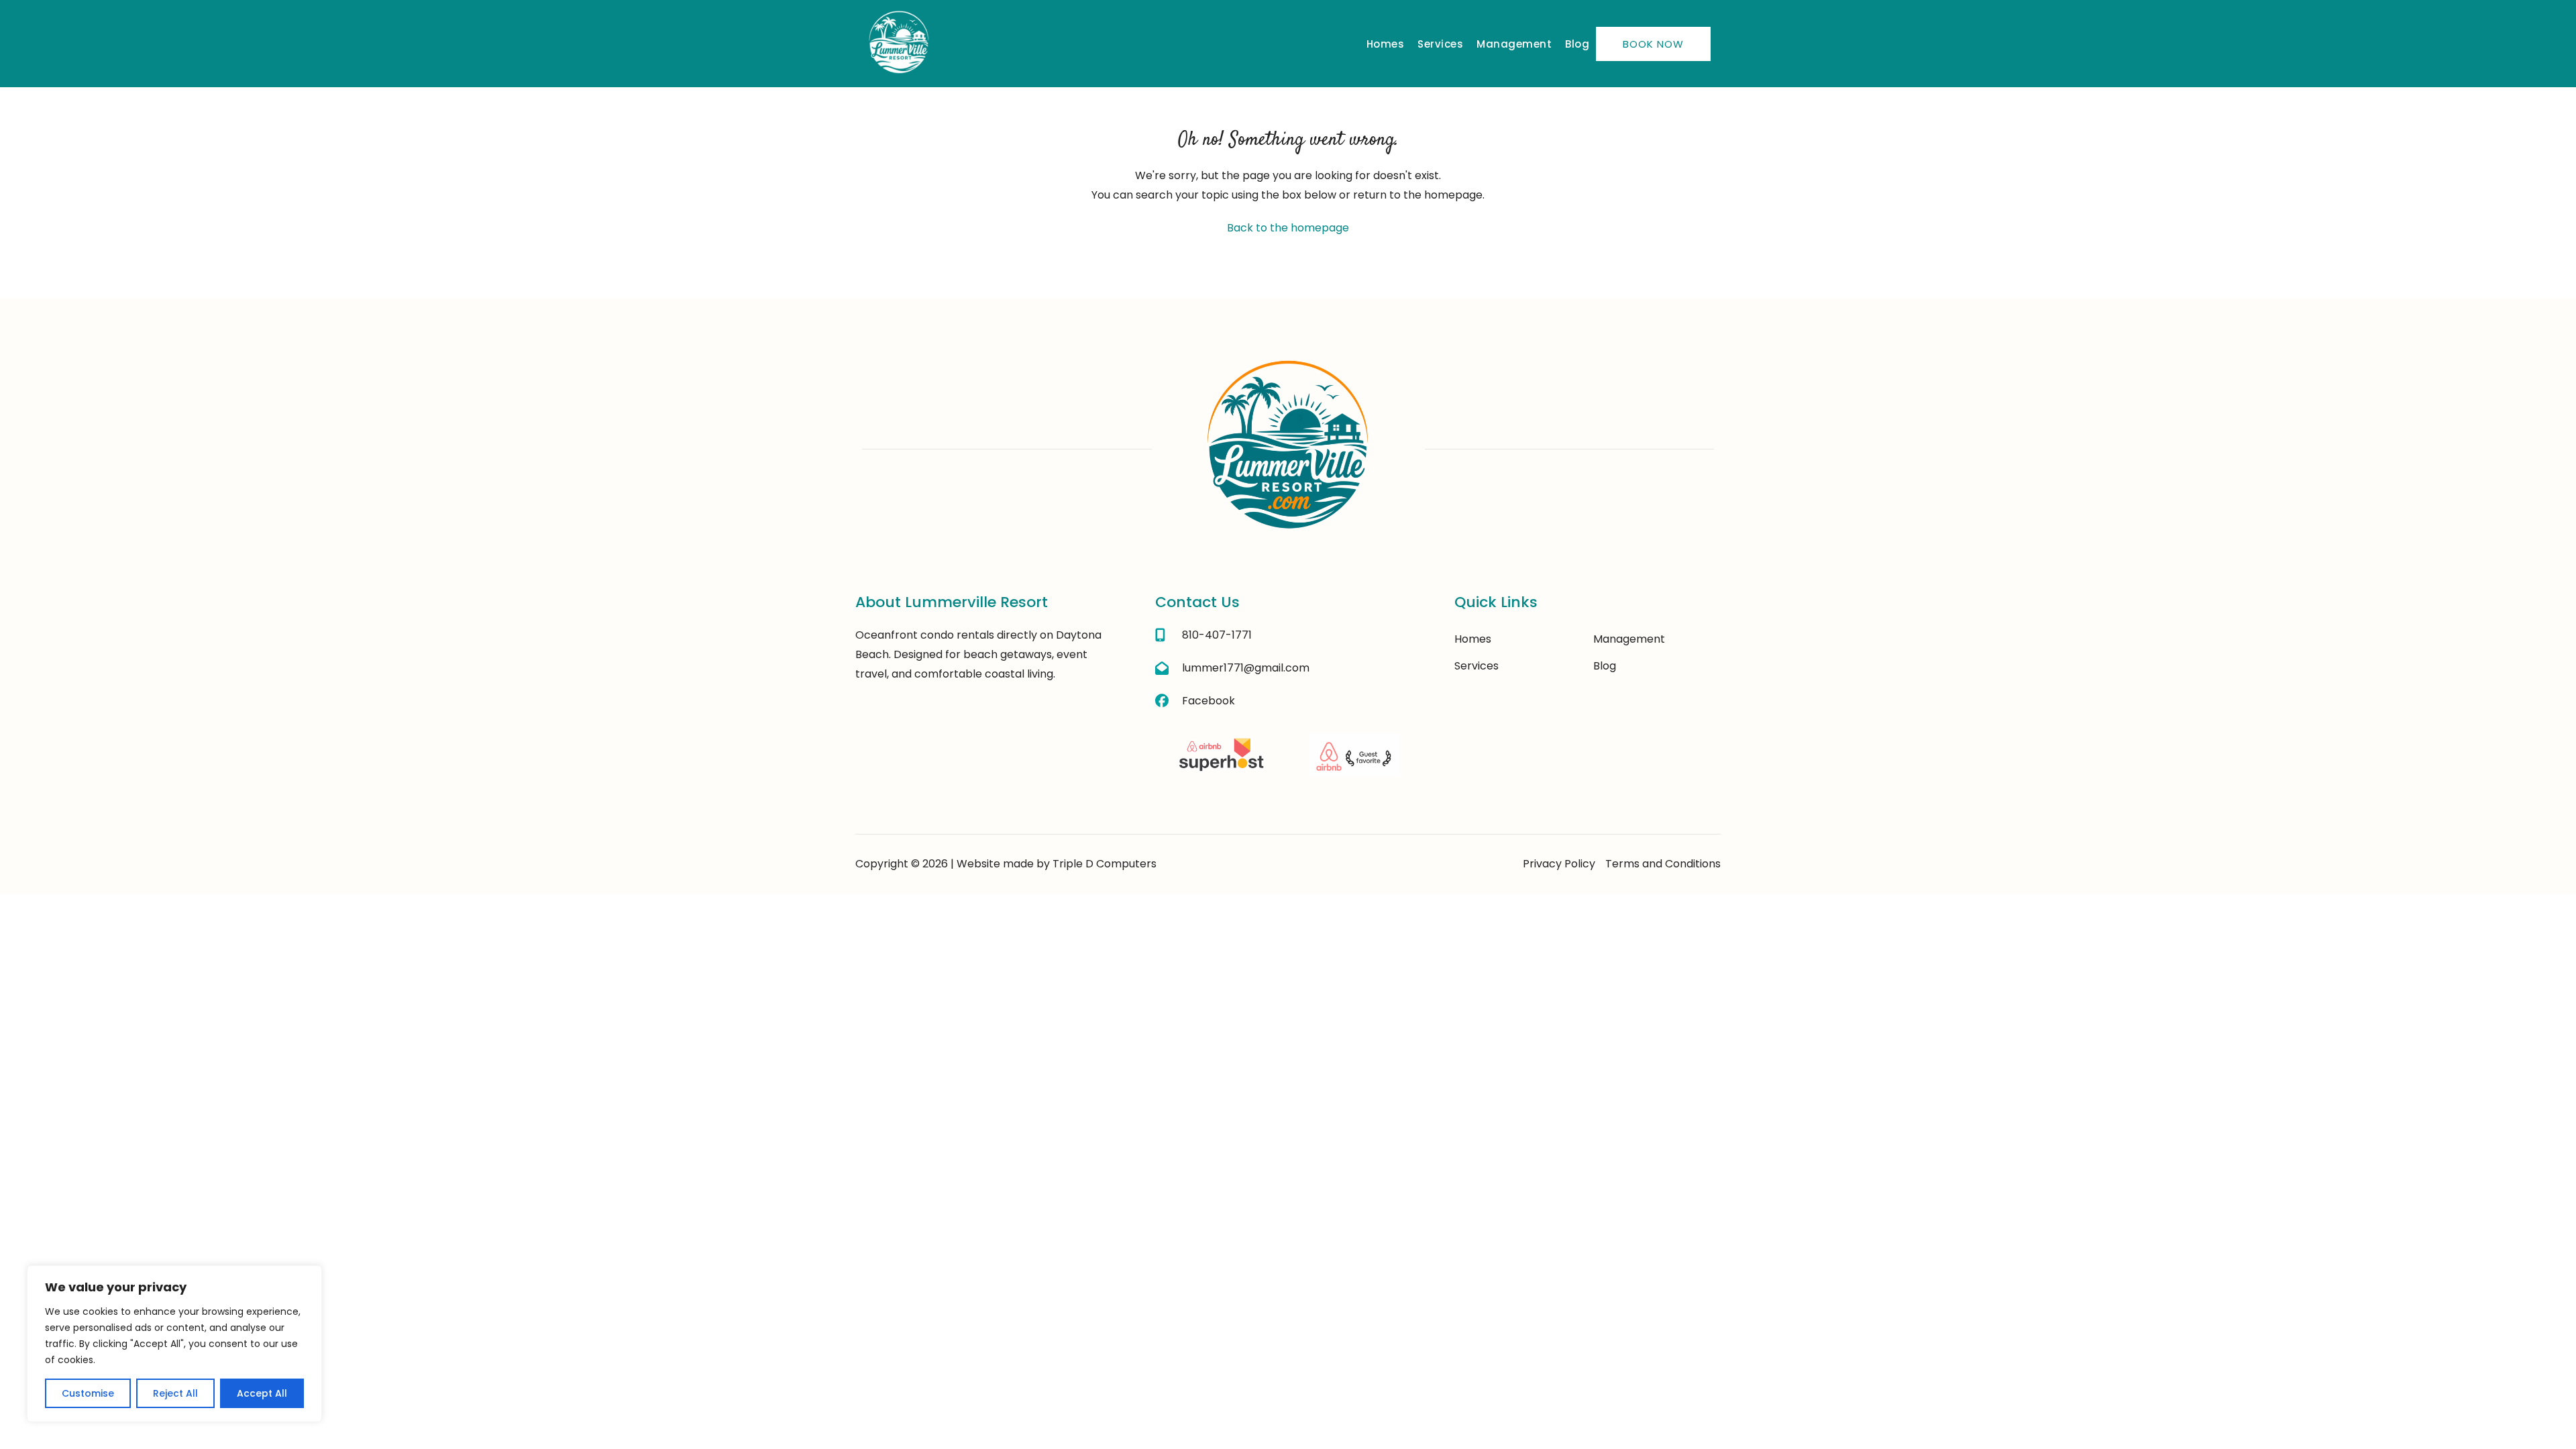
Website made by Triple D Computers (1057, 864)
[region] (174, 1344)
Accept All (262, 1393)
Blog (1577, 44)
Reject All (175, 1393)
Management (1514, 44)
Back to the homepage (1288, 228)
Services (1440, 44)
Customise (88, 1393)
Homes (1386, 44)
